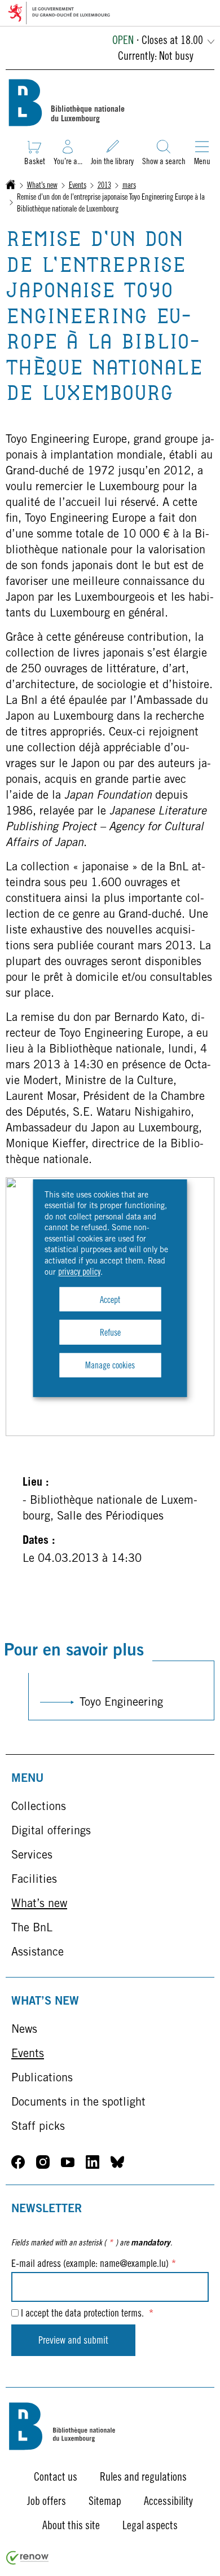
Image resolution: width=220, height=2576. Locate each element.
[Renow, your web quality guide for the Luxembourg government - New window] (28, 2562)
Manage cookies (110, 1366)
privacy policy (79, 1272)
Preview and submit (73, 2341)
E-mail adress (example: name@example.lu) (94, 2265)
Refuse (110, 1333)
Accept (110, 1301)
